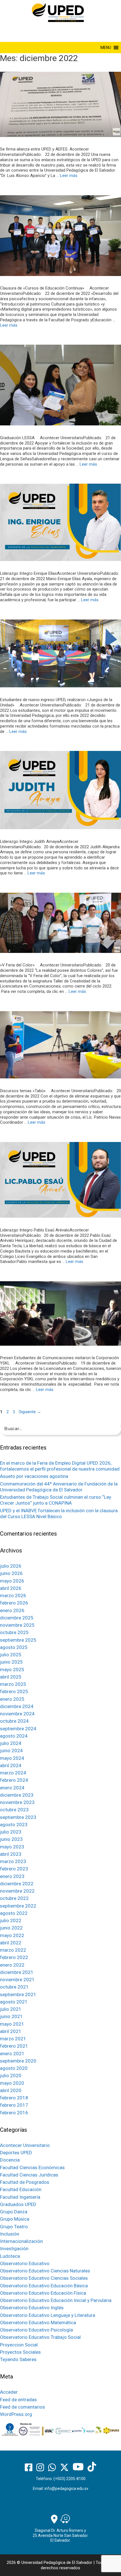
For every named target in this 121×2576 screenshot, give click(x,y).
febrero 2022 (14, 1957)
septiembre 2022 (18, 1906)
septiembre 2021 (18, 1994)
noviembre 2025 (17, 1625)
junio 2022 (11, 1928)
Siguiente (30, 1412)
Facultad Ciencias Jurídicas (29, 2175)
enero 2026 (12, 1610)
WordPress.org (16, 2414)
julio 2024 (11, 1743)
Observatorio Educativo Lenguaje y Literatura (48, 2315)
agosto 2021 (14, 2002)
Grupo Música (15, 2219)
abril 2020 (11, 2090)
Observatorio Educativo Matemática (38, 2323)
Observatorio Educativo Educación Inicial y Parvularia (56, 2300)
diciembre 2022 (17, 1884)
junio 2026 (11, 1573)
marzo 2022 (13, 1950)
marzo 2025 (13, 1684)
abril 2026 (11, 1588)
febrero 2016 (14, 2113)
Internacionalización (21, 2241)
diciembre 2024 (17, 1706)
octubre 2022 (14, 1898)
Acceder (9, 2392)
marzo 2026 (13, 1596)
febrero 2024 (14, 1780)
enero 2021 (12, 2054)
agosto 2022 (14, 1913)
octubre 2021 (14, 1987)
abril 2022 (11, 1943)
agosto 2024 (14, 1736)
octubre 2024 (14, 1721)
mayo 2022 (12, 1935)
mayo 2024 (12, 1758)
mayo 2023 (12, 1847)
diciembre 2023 (17, 1795)
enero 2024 (12, 1788)
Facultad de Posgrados (25, 2182)
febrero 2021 (14, 2046)
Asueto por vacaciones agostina (34, 1476)
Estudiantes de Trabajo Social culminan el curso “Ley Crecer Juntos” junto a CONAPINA (56, 1500)
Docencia (10, 2160)
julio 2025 (11, 1655)
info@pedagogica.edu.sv (66, 2489)
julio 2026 (11, 1566)
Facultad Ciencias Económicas (32, 2167)
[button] (106, 48)
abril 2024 (11, 1765)
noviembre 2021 (17, 1980)
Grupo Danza (14, 2212)
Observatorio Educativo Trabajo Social (40, 2337)
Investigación (14, 2249)
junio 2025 (11, 1662)
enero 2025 (12, 1699)
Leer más (69, 176)
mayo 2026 (12, 1581)
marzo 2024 (13, 1773)
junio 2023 (11, 1839)
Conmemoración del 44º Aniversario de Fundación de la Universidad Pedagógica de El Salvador (59, 1487)
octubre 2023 (14, 1810)
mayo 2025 (12, 1670)
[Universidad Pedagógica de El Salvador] (58, 12)
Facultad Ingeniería (20, 2197)
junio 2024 (11, 1751)
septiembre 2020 (18, 2061)
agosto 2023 (14, 1825)
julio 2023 (11, 1832)
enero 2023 (12, 1876)
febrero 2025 (14, 1691)
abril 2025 (11, 1677)
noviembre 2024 (17, 1714)
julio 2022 (11, 1920)
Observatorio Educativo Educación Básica (44, 2286)
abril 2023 (11, 1854)
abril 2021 (11, 2031)
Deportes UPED (16, 2153)
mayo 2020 (12, 2083)
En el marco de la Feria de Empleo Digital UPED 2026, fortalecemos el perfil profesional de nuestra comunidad (60, 1466)
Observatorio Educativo (25, 2263)
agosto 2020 (14, 2068)
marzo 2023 (13, 1861)
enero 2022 (12, 1965)
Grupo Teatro (14, 2227)
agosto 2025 (14, 1647)
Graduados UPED (18, 2204)
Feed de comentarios (23, 2407)
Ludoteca (10, 2256)
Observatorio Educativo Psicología (36, 2330)
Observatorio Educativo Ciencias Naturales (45, 2271)
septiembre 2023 (18, 1817)
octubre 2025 (14, 1632)
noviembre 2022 (17, 1891)
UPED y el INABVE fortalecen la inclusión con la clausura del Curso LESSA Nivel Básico (59, 1513)
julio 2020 (11, 2075)
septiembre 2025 (18, 1640)
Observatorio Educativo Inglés (32, 2308)
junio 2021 (11, 2016)
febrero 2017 (14, 2105)
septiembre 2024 (18, 1729)
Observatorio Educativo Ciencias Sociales (44, 2278)
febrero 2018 (14, 2098)
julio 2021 (11, 2009)
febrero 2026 (14, 1603)
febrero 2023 (14, 1869)
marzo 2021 (13, 2039)
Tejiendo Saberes (18, 2359)
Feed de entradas (18, 2400)
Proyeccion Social (19, 2345)
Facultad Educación (21, 2189)
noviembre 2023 (17, 1802)
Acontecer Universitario (25, 2145)
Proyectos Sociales (20, 2352)
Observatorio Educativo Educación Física (43, 2293)
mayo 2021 (12, 2024)
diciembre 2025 (17, 1618)
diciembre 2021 (17, 1972)
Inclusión (10, 2234)
